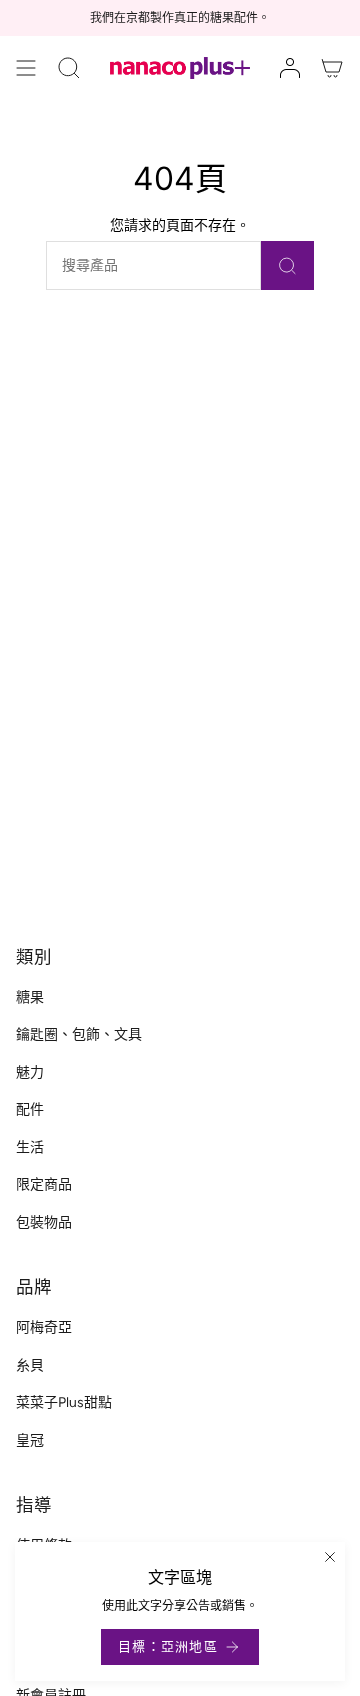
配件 (30, 1109)
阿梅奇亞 (44, 1327)
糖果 (30, 997)
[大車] (332, 68)
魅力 (30, 1072)
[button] (69, 68)
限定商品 (44, 1184)
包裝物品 (44, 1222)
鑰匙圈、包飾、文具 (79, 1034)
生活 (30, 1147)
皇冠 (30, 1440)
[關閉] (330, 1557)
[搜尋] (287, 265)
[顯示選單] (26, 68)
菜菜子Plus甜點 (64, 1402)
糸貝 (30, 1365)
